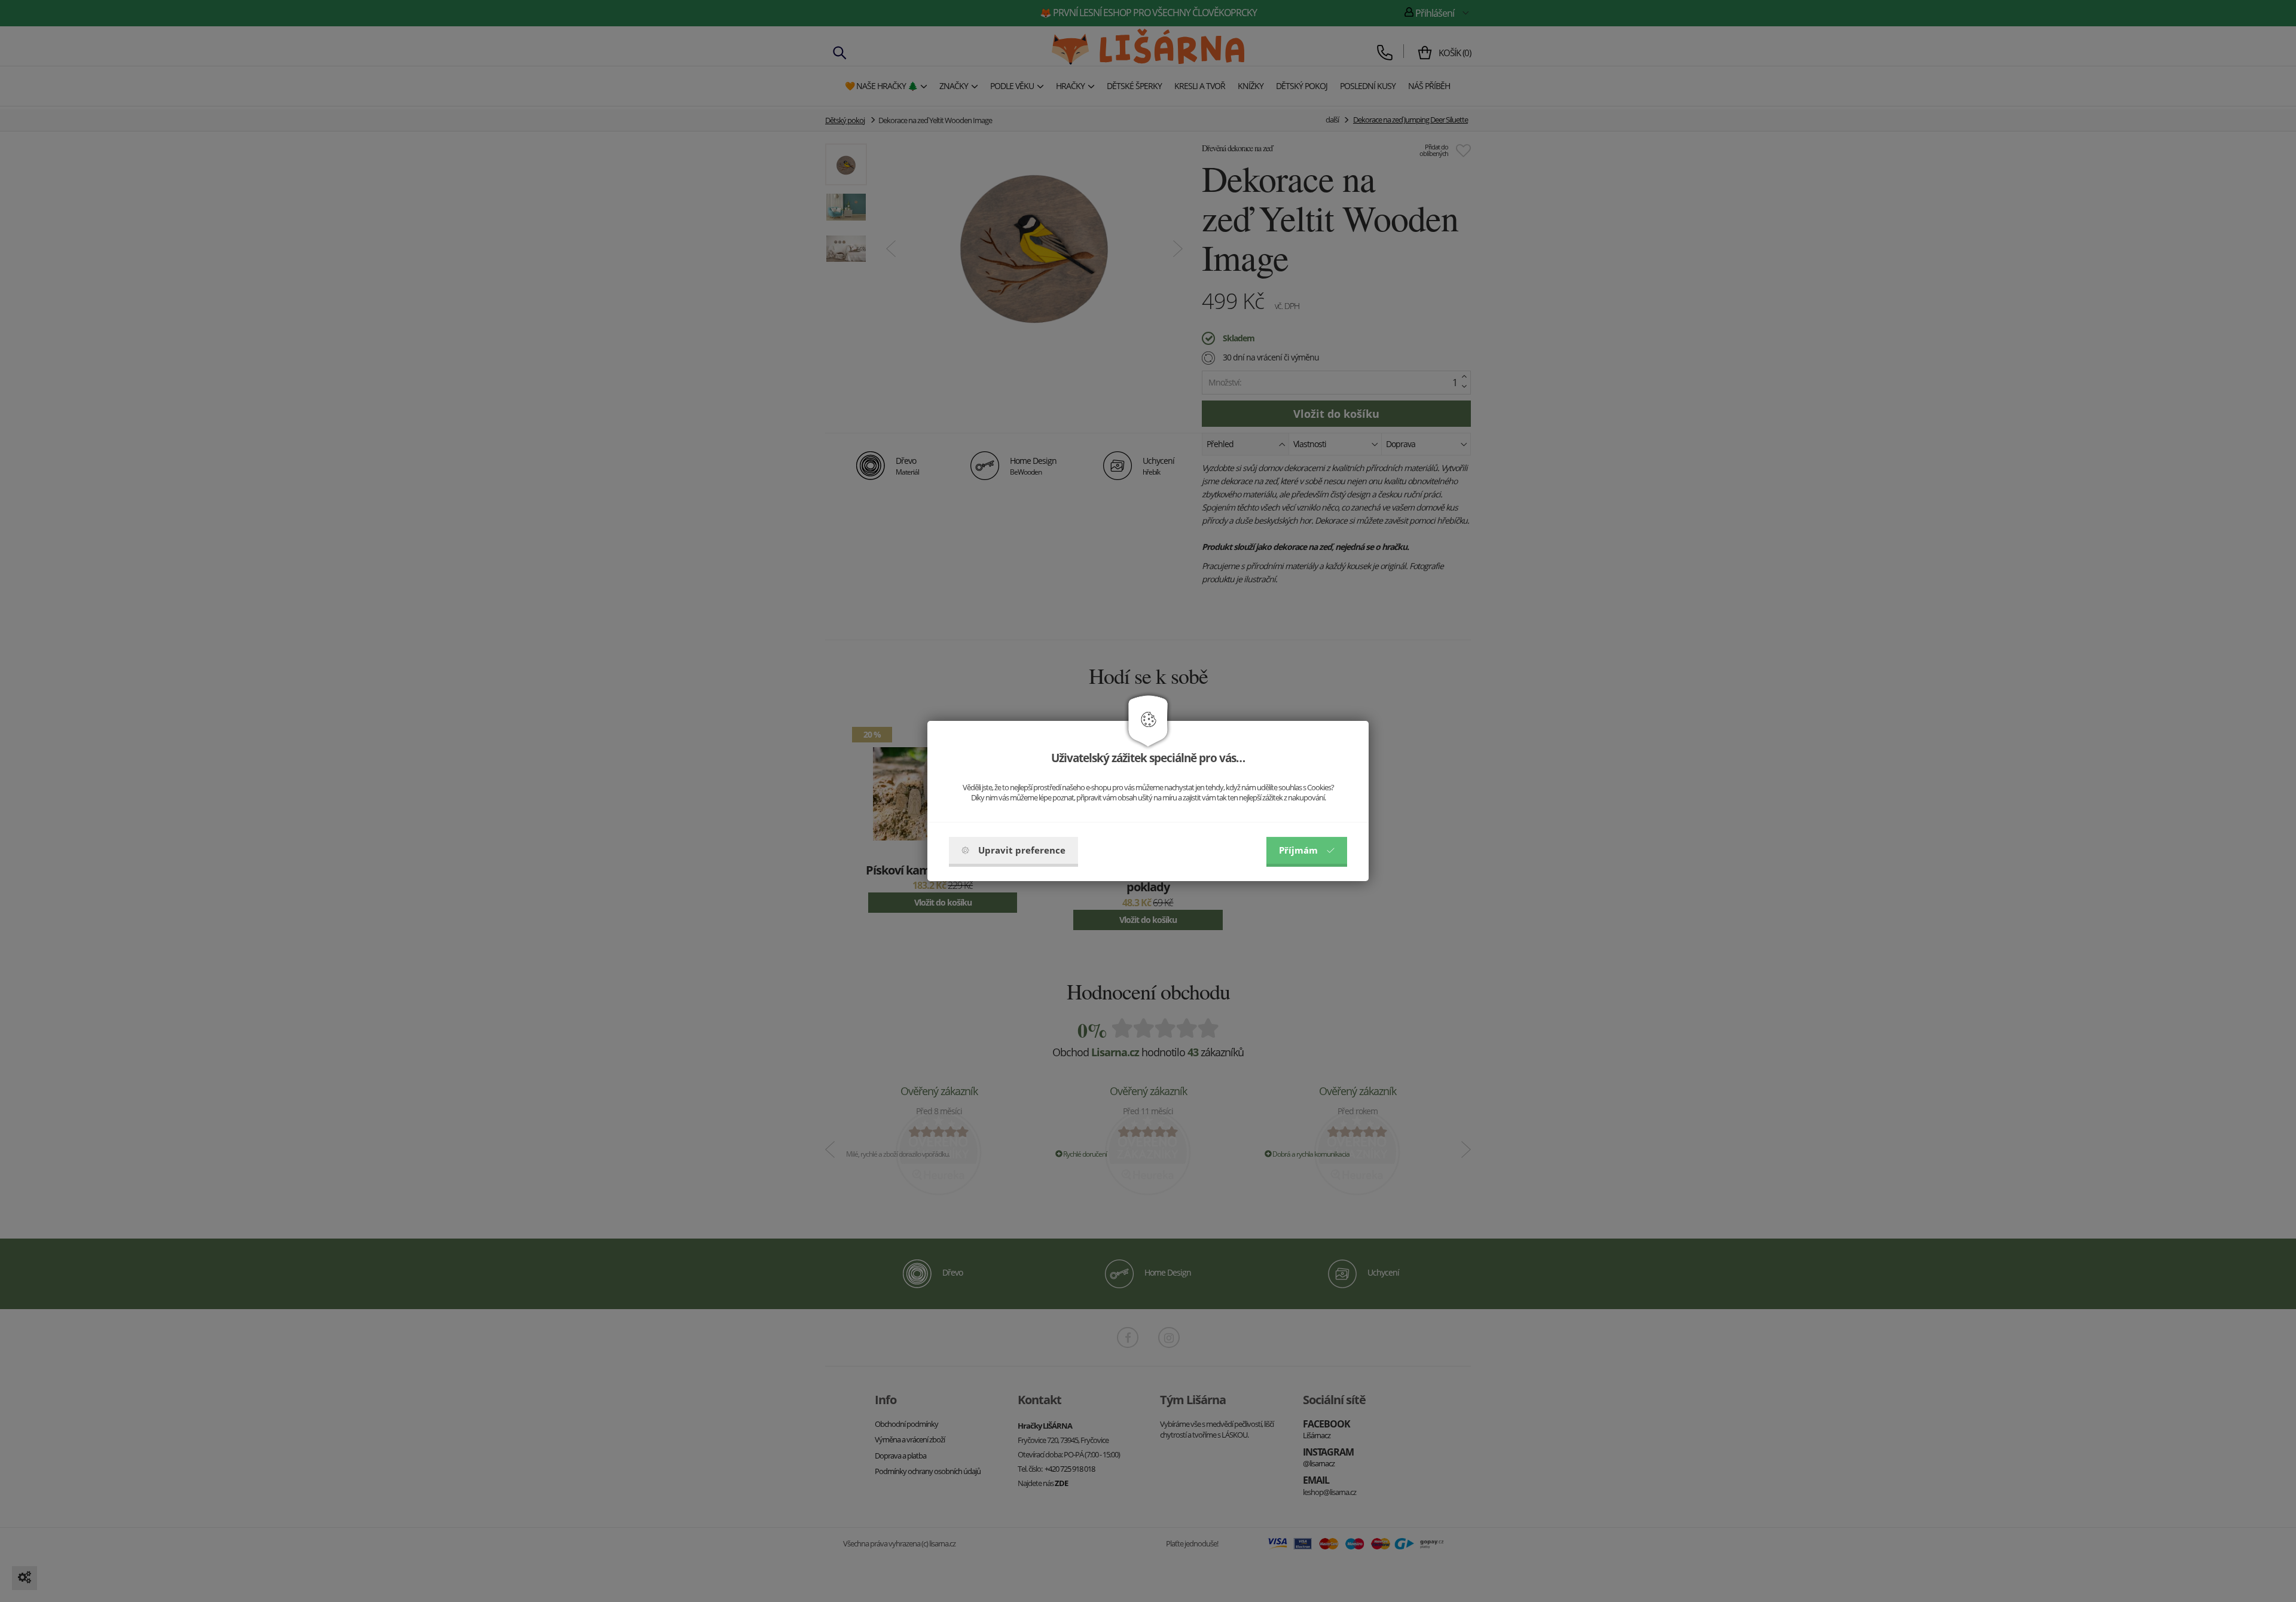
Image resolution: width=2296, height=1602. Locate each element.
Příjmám (1298, 850)
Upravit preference (1022, 850)
